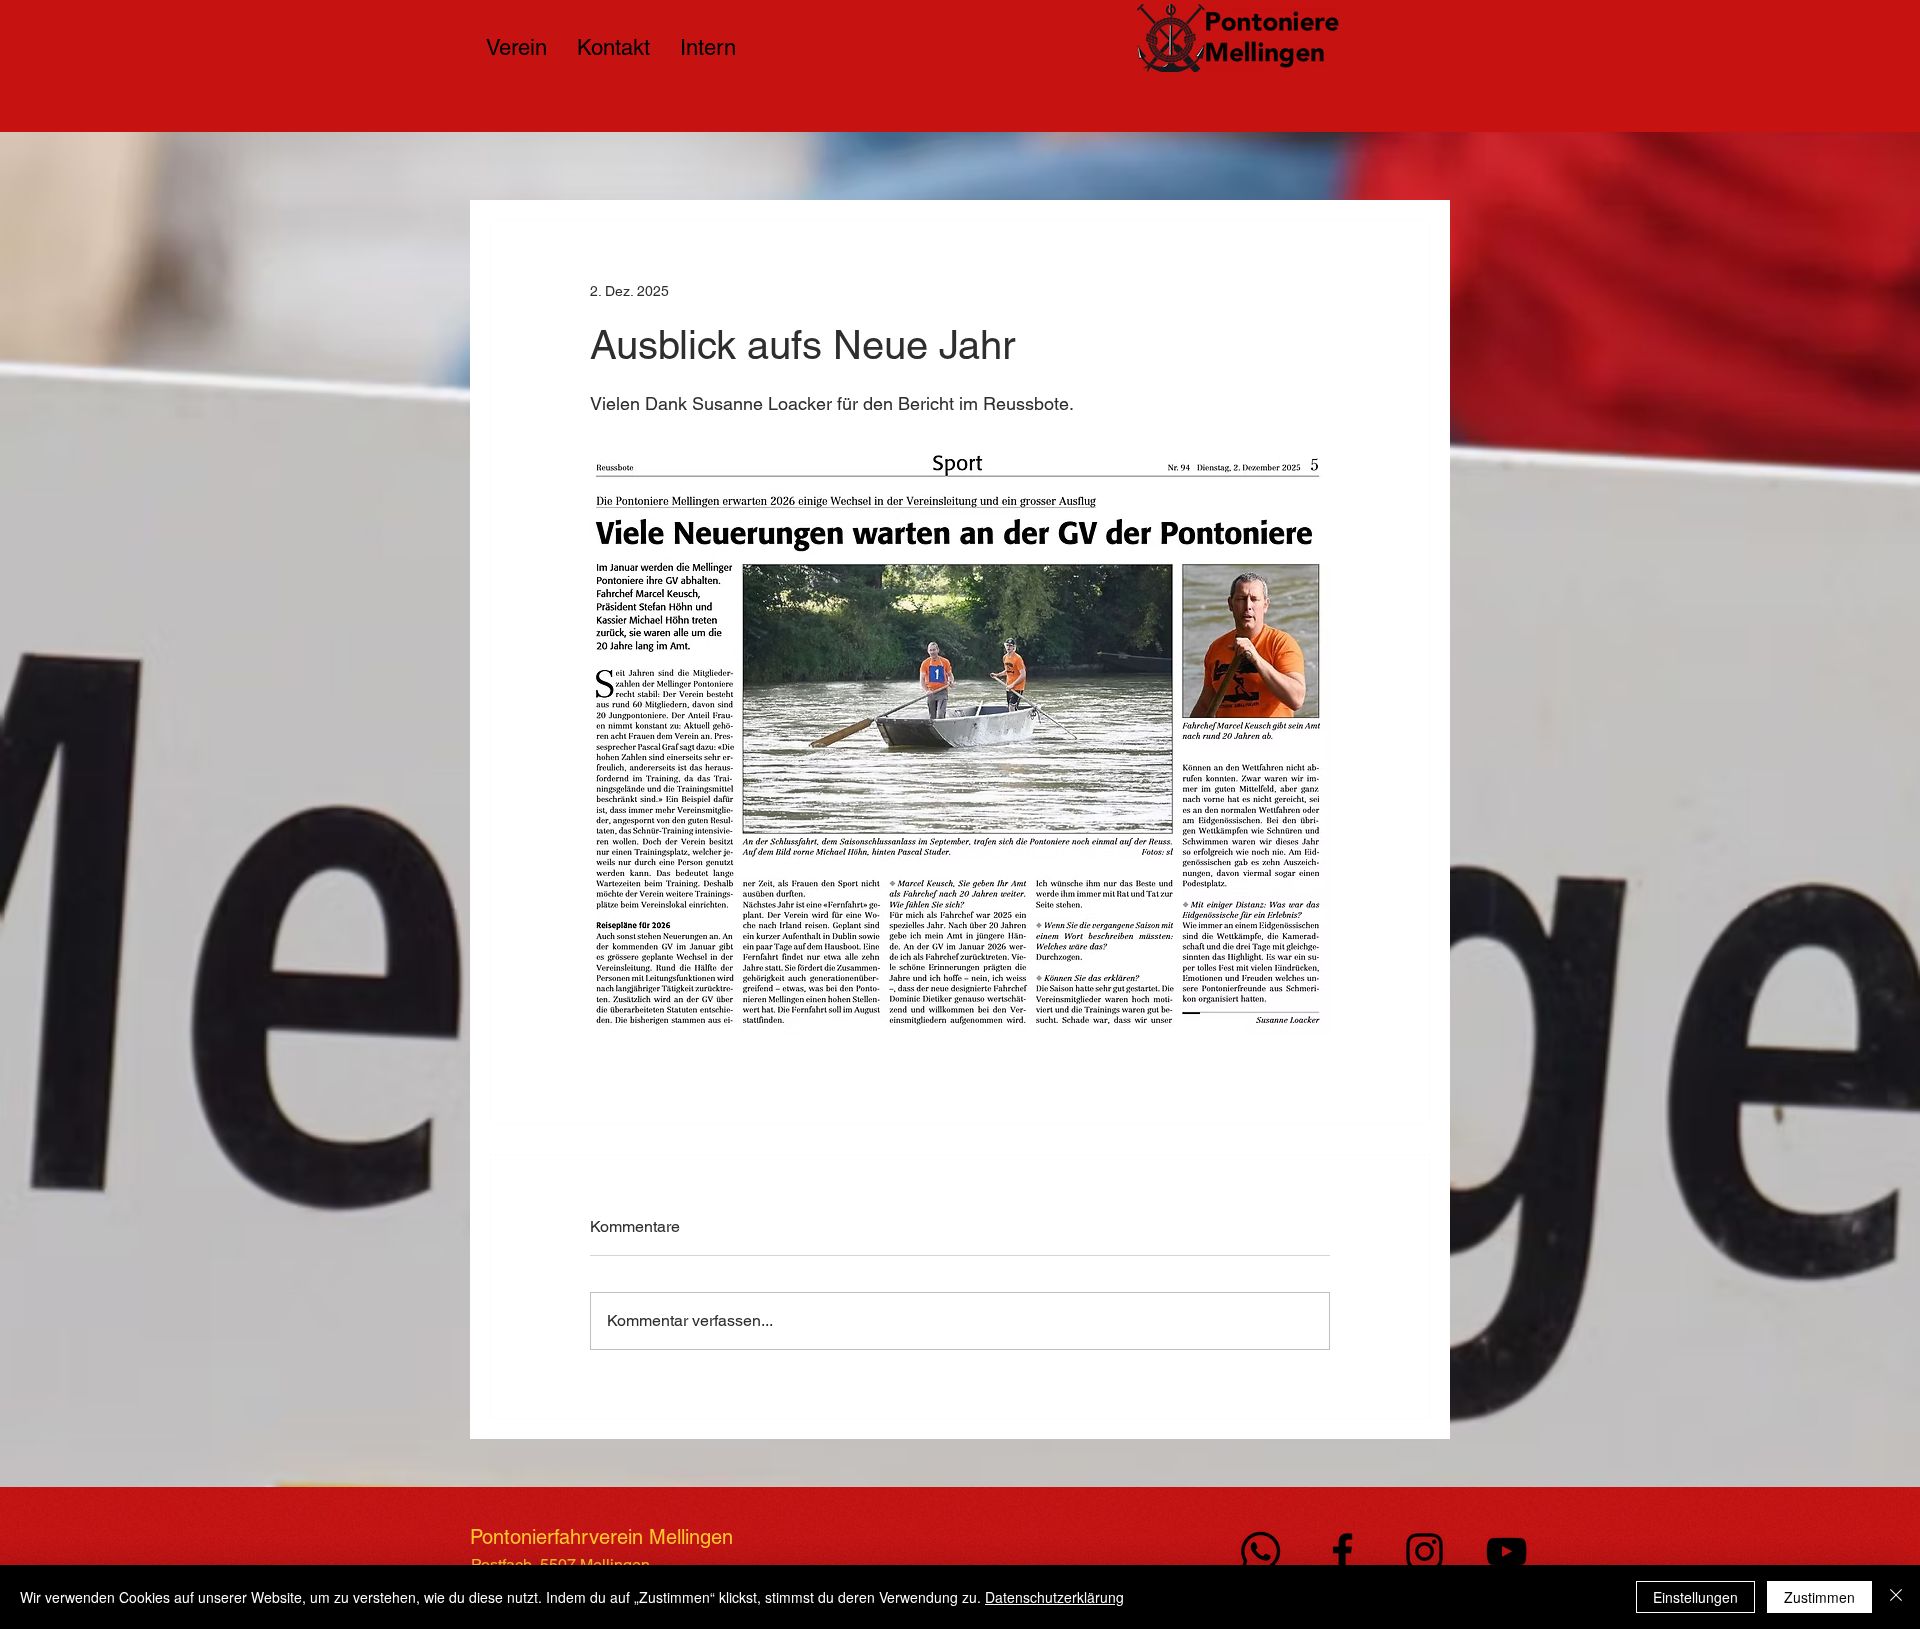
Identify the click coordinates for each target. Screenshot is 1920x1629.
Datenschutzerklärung (1054, 1597)
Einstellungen (1695, 1597)
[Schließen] (1896, 1597)
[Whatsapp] (1260, 1551)
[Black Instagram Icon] (1424, 1551)
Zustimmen (1819, 1597)
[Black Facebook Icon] (1342, 1551)
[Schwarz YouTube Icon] (1506, 1551)
